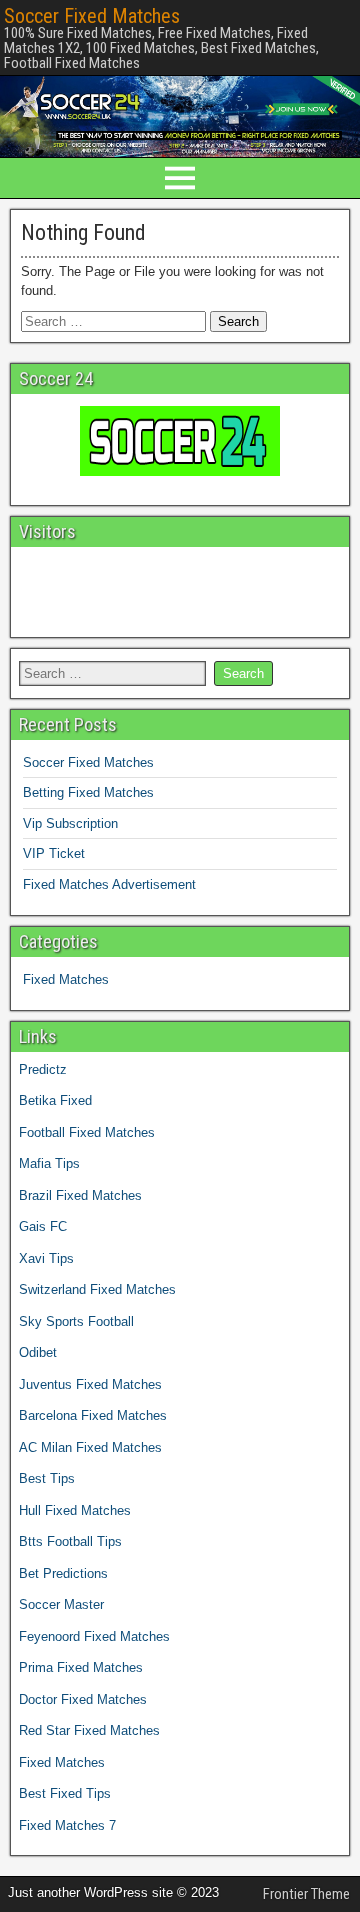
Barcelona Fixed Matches (93, 1415)
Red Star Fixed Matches (89, 1730)
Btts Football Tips (70, 1541)
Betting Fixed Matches (88, 792)
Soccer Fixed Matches (92, 16)
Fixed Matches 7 (67, 1825)
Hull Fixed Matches (75, 1510)
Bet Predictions (63, 1573)
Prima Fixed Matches (81, 1667)
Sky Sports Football (76, 1321)
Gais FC (43, 1226)
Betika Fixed (55, 1100)
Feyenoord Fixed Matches (94, 1636)
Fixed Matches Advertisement (109, 884)
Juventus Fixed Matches (90, 1384)
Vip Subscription (70, 823)
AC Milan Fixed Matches (90, 1447)
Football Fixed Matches (87, 1132)
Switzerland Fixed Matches (97, 1289)
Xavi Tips (46, 1258)
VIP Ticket (54, 853)
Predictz (43, 1069)
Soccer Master (61, 1604)
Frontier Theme (306, 1894)
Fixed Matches (66, 979)
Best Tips (47, 1478)
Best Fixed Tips (65, 1793)
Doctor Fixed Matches (83, 1699)
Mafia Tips (49, 1163)
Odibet (38, 1352)
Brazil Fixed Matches (80, 1195)
